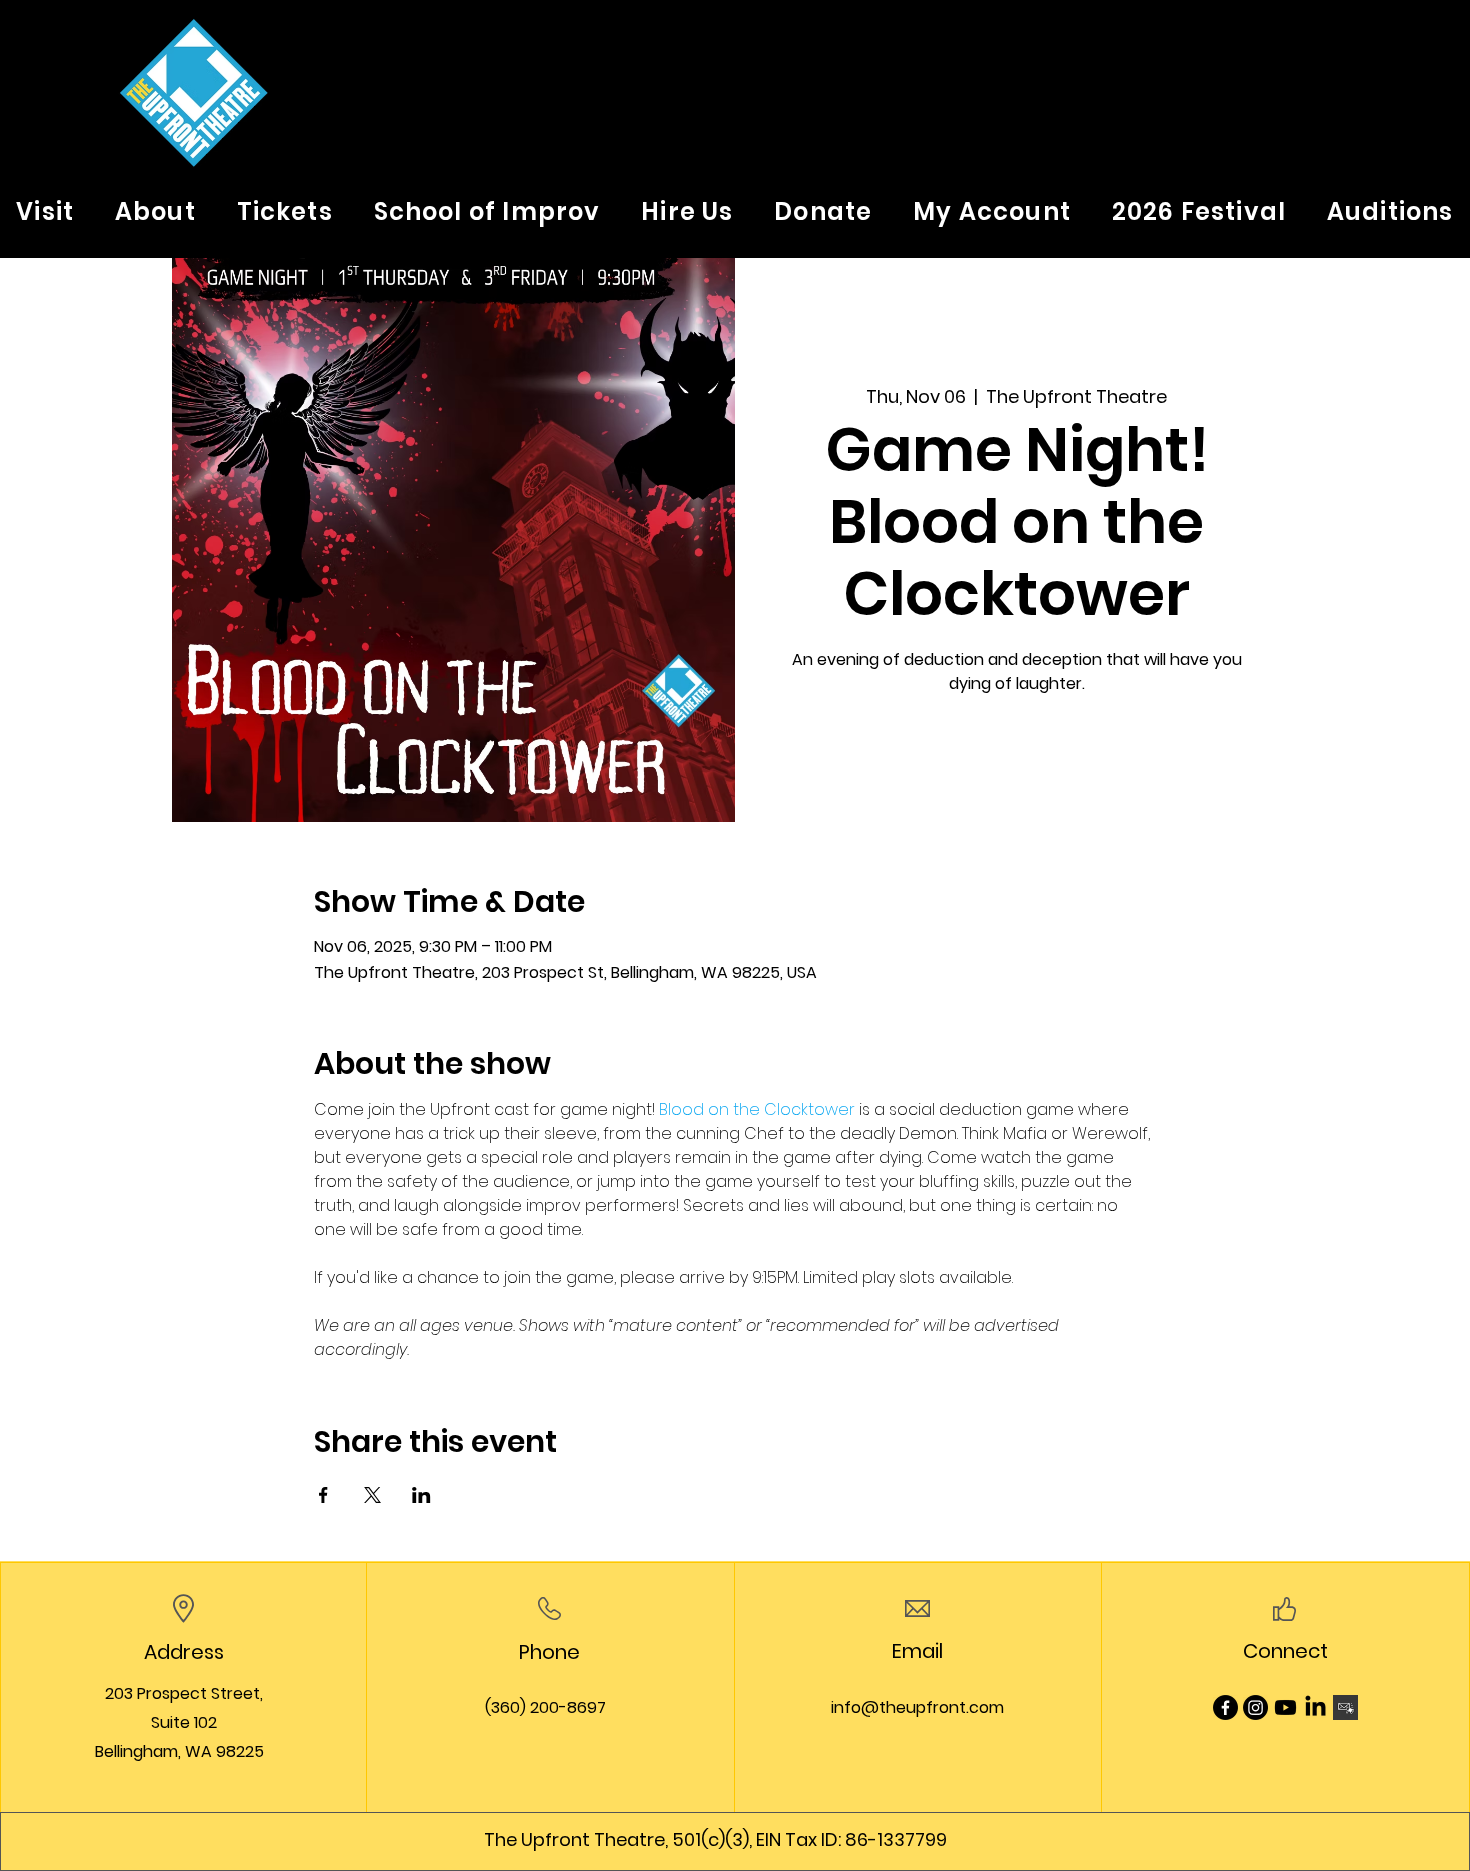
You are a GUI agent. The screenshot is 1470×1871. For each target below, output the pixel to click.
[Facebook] (1225, 1707)
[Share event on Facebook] (323, 1495)
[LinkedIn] (1315, 1707)
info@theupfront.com (917, 1707)
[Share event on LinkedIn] (421, 1495)
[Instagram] (1255, 1707)
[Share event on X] (372, 1495)
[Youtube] (1285, 1707)
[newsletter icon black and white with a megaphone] (1345, 1707)
